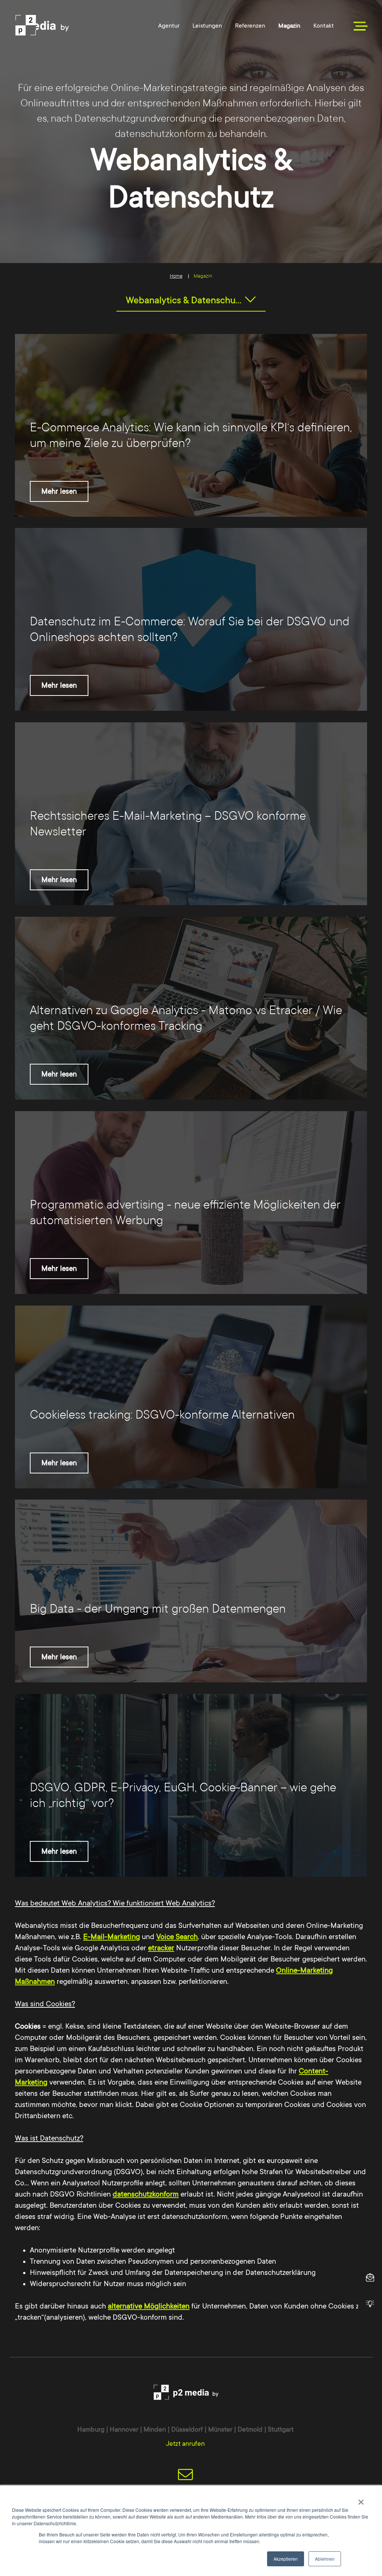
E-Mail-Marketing (112, 1937)
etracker (161, 1948)
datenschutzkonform (146, 2194)
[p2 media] (66, 25)
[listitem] (191, 425)
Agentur (169, 26)
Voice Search (177, 1937)
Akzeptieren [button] (286, 2559)
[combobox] (191, 300)
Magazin (289, 26)
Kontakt (324, 26)
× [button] (361, 2500)
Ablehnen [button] (325, 2559)
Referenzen (250, 26)
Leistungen (207, 26)
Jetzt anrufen (185, 2444)
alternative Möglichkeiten (149, 2306)
